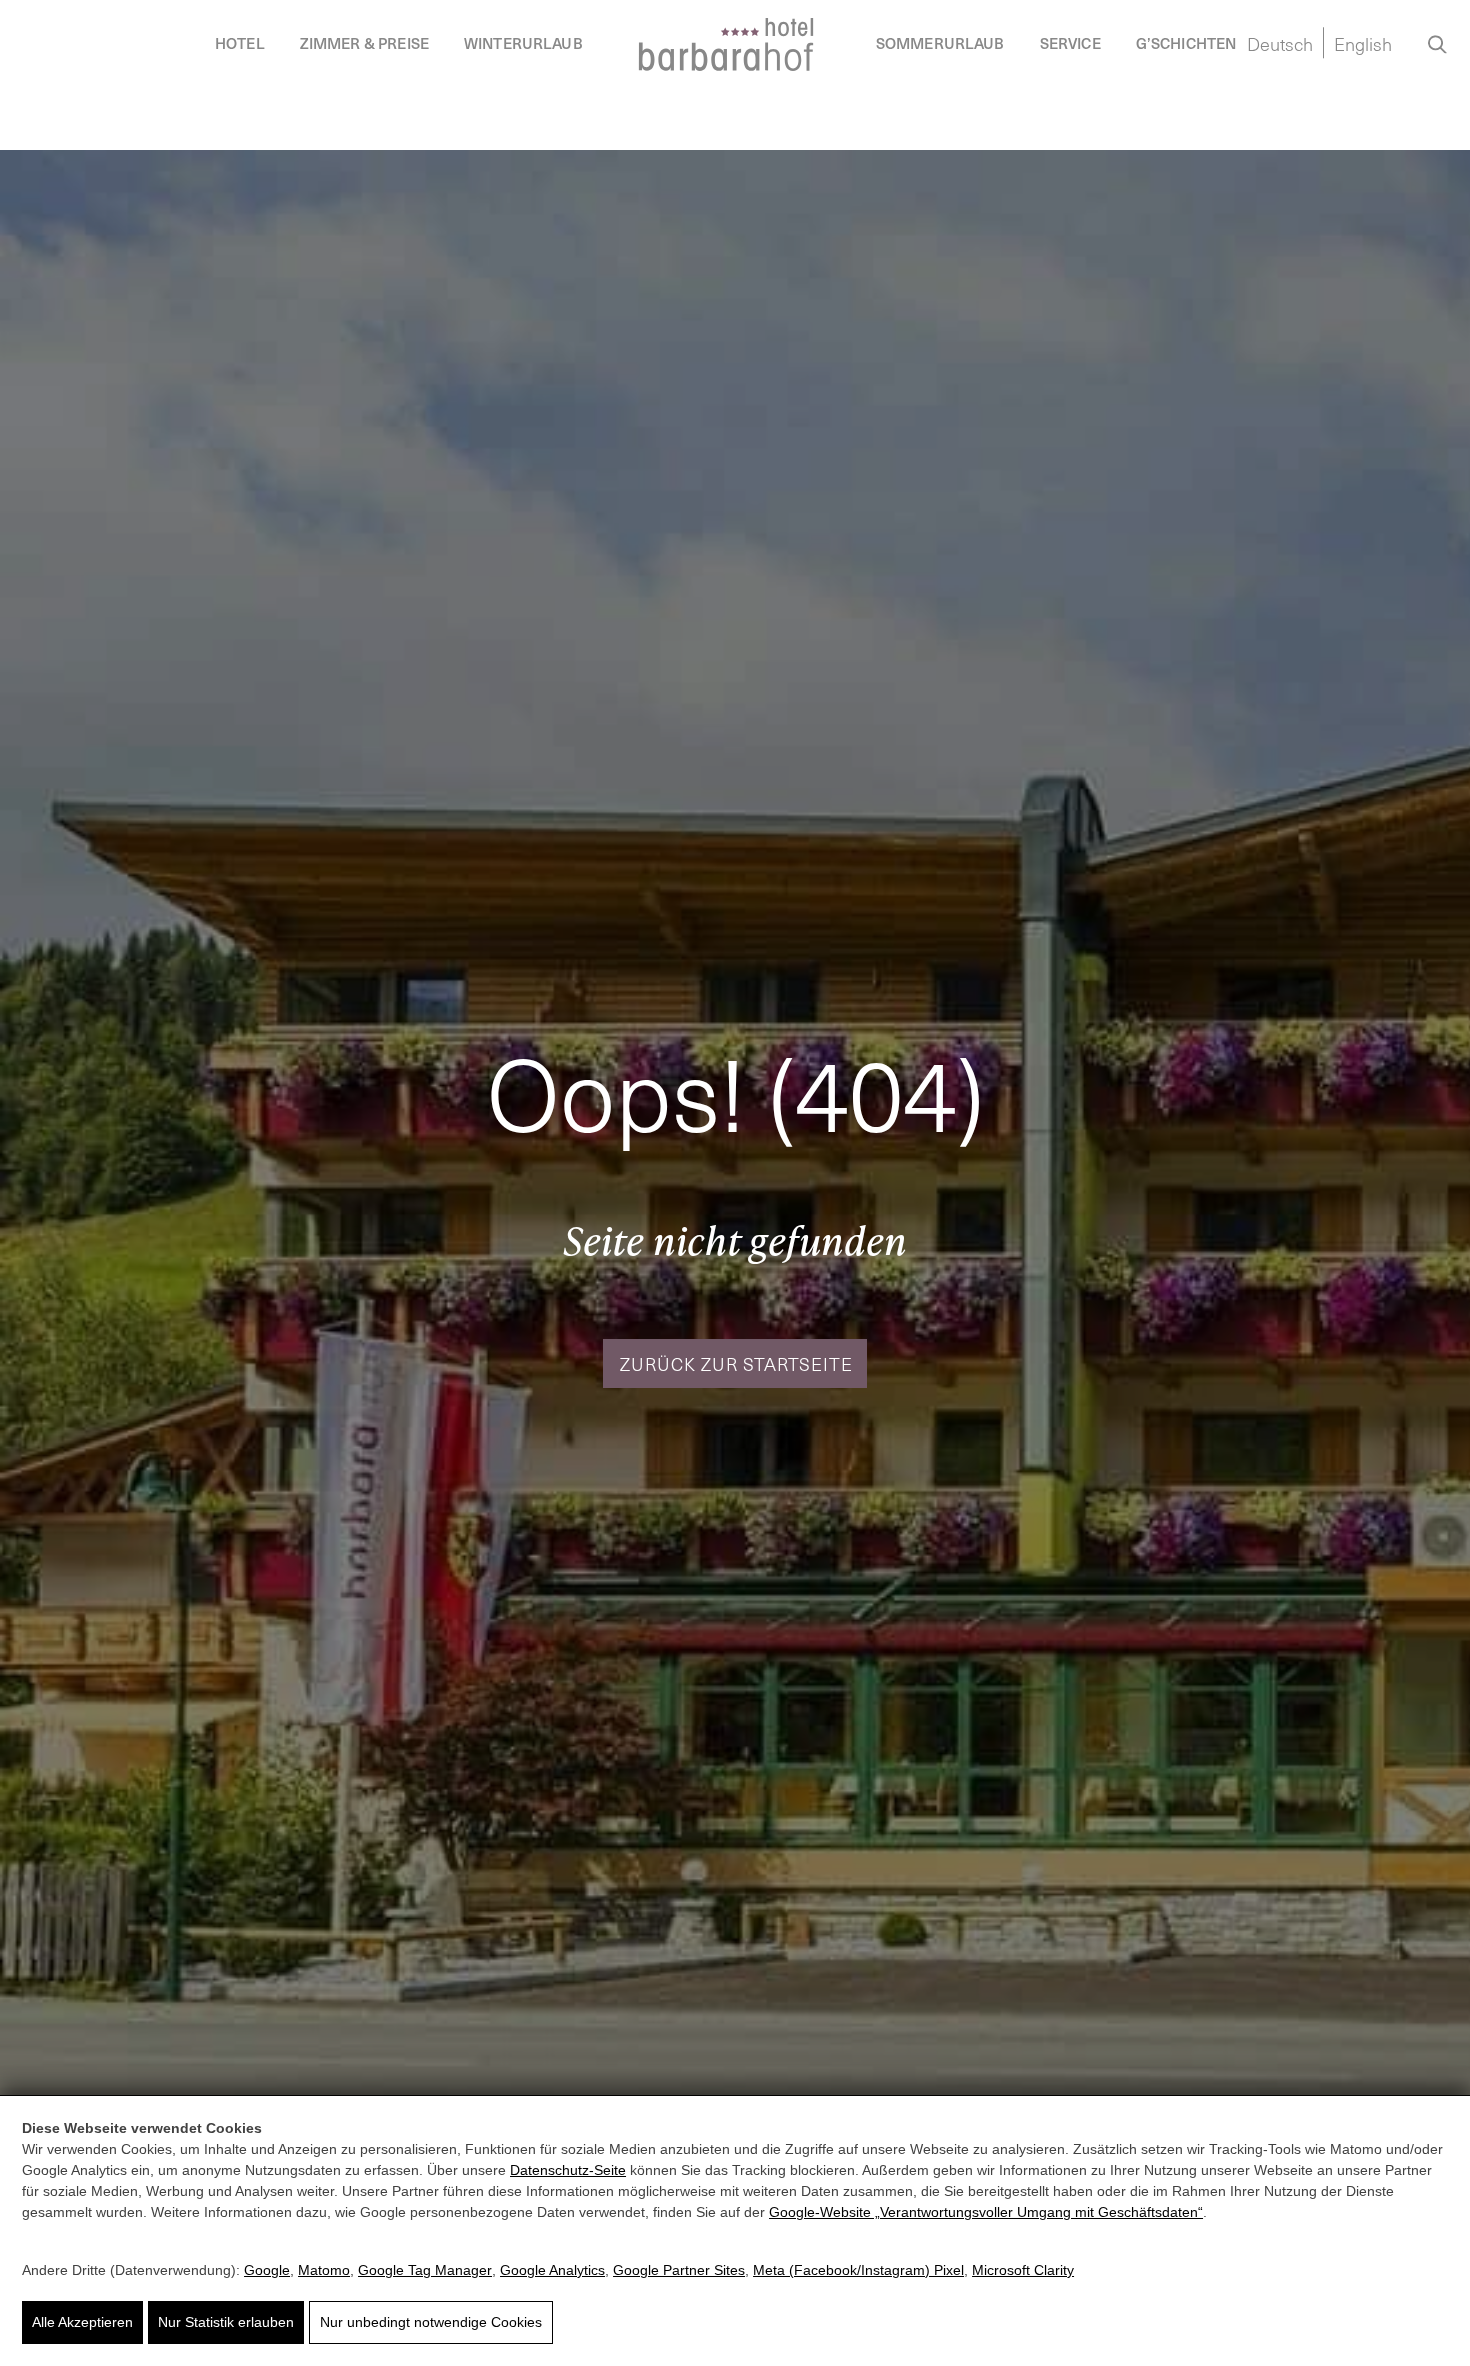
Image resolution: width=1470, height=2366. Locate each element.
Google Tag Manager (425, 2270)
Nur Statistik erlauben (226, 2322)
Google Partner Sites (679, 2270)
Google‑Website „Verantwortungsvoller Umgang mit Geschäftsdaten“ (986, 2212)
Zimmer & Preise (364, 42)
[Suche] (1437, 42)
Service (1070, 42)
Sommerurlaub (940, 42)
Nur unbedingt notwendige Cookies (431, 2322)
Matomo (324, 2270)
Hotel (240, 42)
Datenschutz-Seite (568, 2170)
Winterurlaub (523, 42)
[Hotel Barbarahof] (726, 44)
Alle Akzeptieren (82, 2322)
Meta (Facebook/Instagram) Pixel (858, 2270)
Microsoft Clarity (1023, 2270)
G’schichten (1186, 42)
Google (267, 2270)
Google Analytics (552, 2270)
